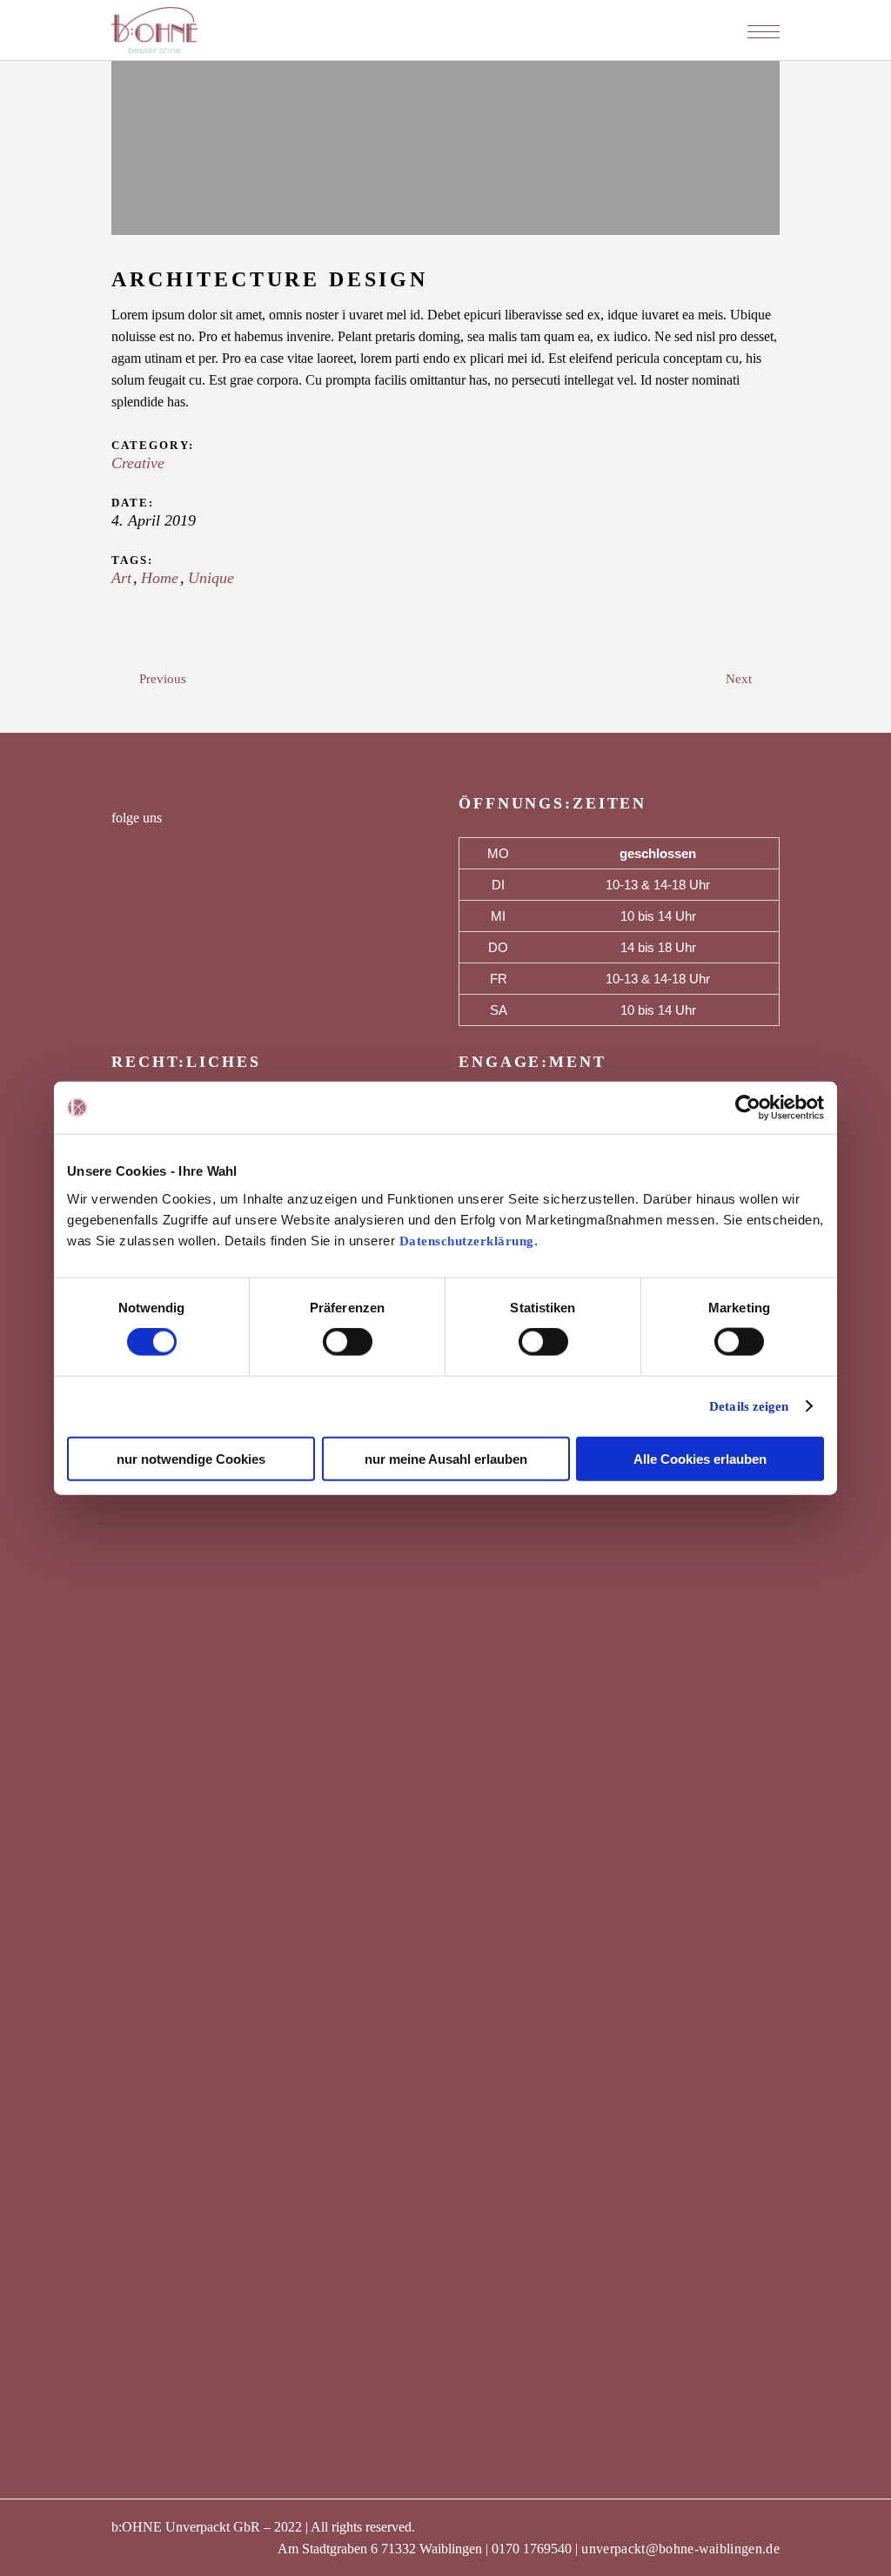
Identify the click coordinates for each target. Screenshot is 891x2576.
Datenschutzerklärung (467, 1240)
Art (121, 578)
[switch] (348, 1342)
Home (160, 578)
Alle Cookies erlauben (700, 1458)
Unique (211, 578)
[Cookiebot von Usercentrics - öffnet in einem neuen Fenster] (748, 1108)
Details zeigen (749, 1406)
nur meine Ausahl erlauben (446, 1458)
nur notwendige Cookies (191, 1458)
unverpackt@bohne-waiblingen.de (680, 2549)
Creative (138, 463)
